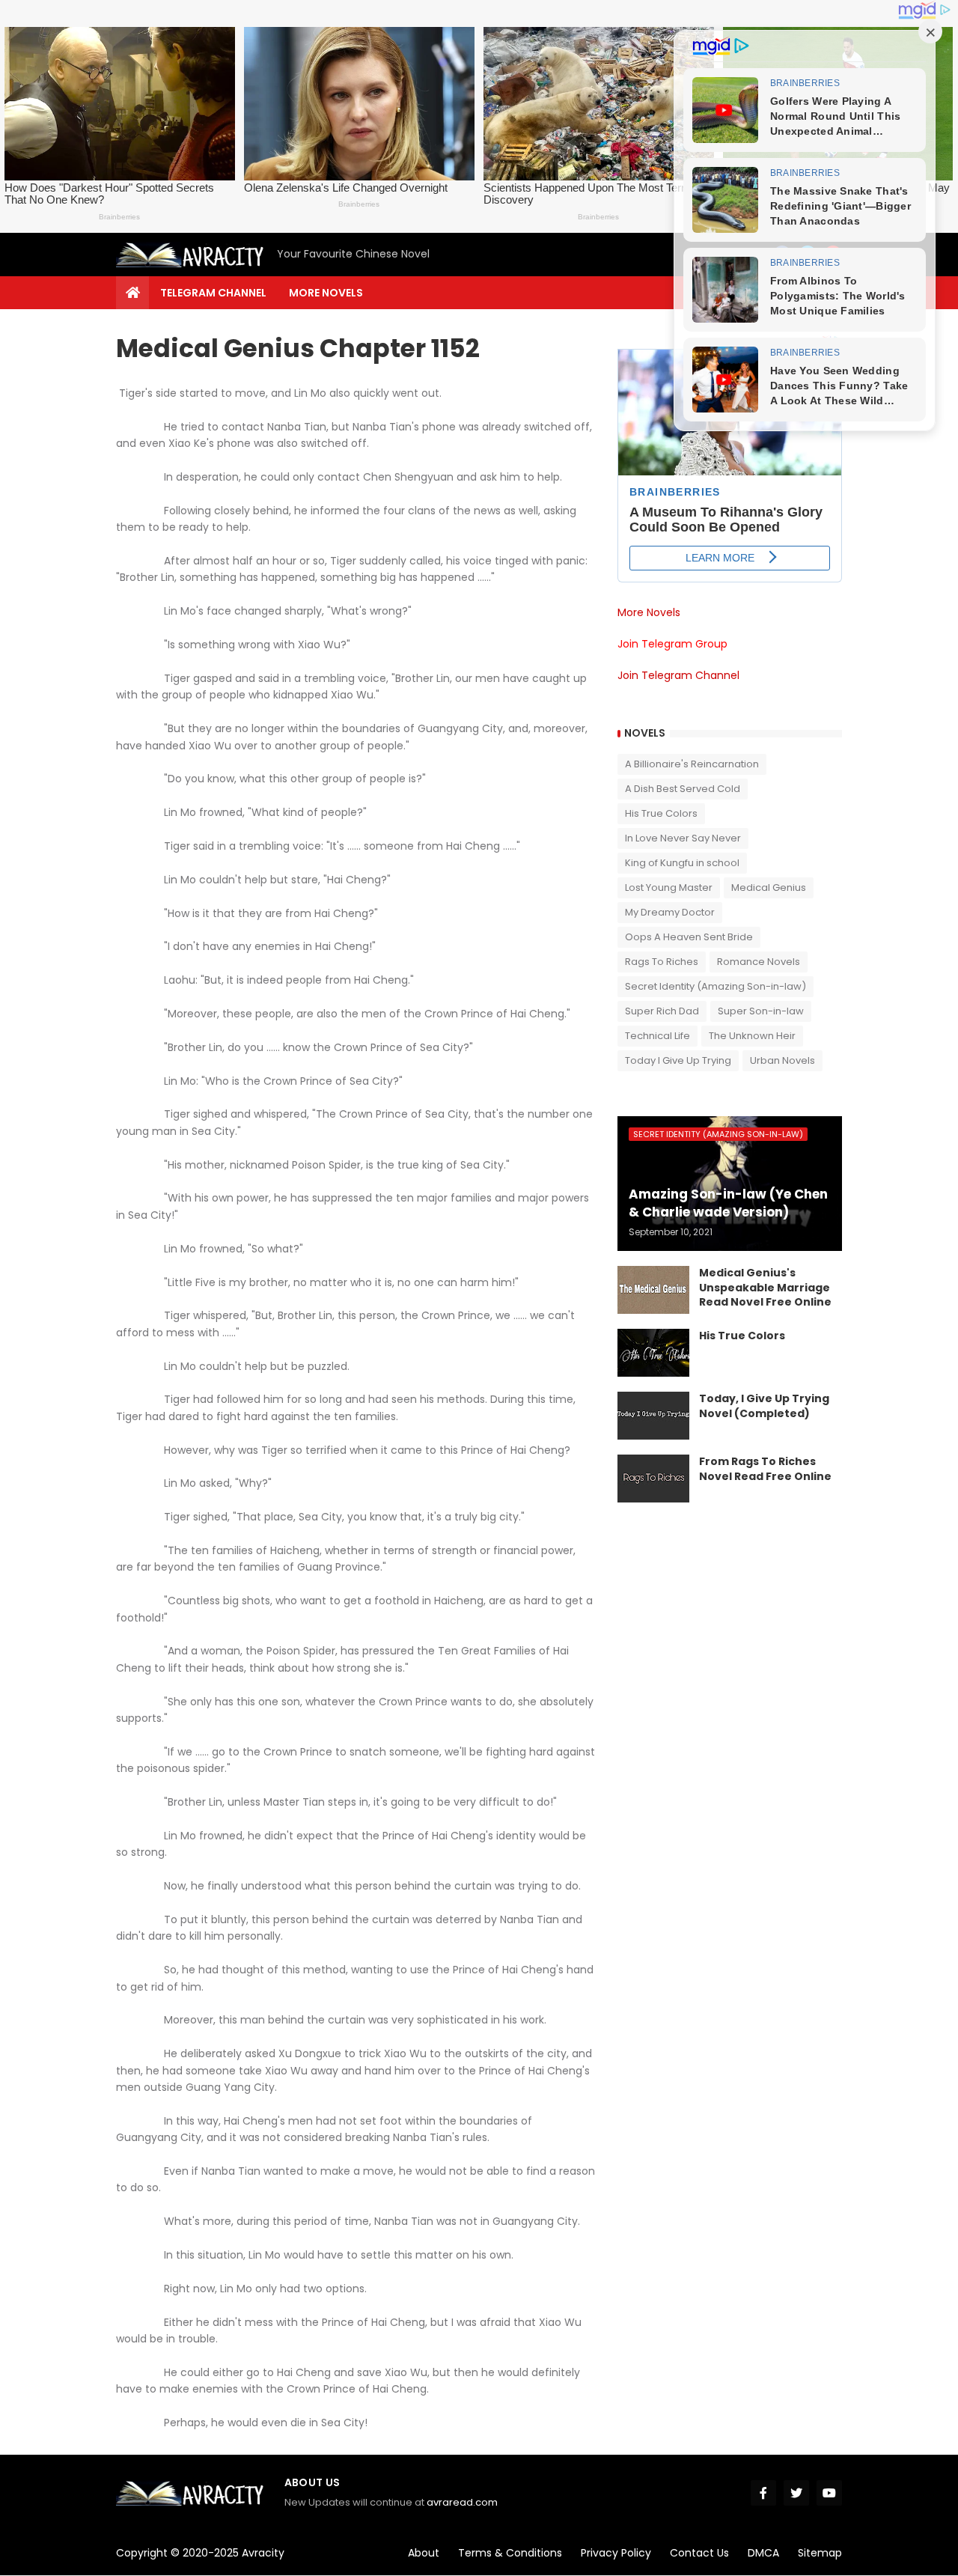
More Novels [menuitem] (326, 293)
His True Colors (661, 813)
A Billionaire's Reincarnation (692, 764)
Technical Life (658, 1036)
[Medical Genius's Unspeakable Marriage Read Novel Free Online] (653, 1290)
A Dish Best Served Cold (683, 789)
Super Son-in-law (761, 1011)
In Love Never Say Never (683, 838)
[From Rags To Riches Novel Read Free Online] (653, 1479)
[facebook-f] (763, 2493)
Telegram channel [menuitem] (213, 293)
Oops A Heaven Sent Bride (689, 937)
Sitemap (820, 2553)
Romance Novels (759, 962)
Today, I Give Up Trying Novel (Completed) (764, 1406)
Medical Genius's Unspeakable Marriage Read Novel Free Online (765, 1288)
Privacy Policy (616, 2553)
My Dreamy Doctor (670, 912)
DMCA (763, 2553)
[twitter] (796, 2493)
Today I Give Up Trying (678, 1060)
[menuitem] (132, 293)
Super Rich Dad (662, 1011)
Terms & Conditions (510, 2553)
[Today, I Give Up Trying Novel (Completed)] (653, 1416)
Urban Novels (782, 1060)
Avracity (263, 2553)
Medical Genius (769, 887)
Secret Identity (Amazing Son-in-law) (716, 986)
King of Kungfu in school (682, 863)
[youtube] (829, 2493)
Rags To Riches (662, 962)
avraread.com (462, 2502)
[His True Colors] (653, 1353)
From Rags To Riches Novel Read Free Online (765, 1469)
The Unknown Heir (752, 1036)
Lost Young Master (669, 887)
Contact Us (699, 2553)
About (424, 2553)
